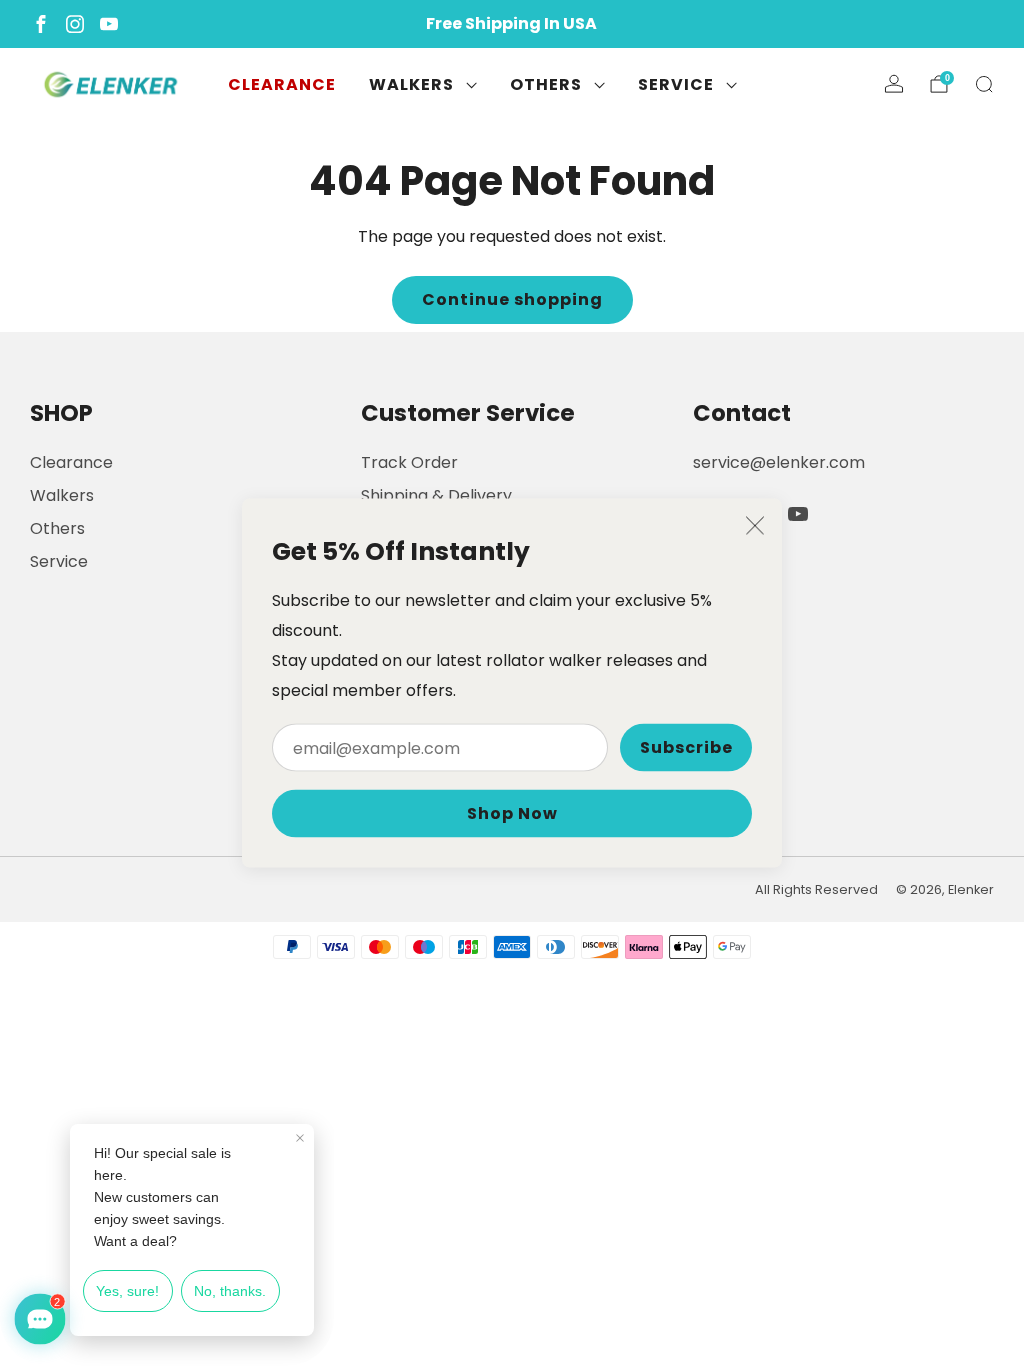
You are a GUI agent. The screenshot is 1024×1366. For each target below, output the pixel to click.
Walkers (411, 84)
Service (676, 84)
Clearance (282, 84)
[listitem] (511, 24)
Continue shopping (512, 299)
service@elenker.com (779, 462)
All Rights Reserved (816, 889)
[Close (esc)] (755, 526)
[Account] (894, 84)
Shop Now (512, 813)
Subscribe (686, 747)
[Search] (984, 84)
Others (546, 84)
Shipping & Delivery (436, 495)
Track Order (409, 462)
